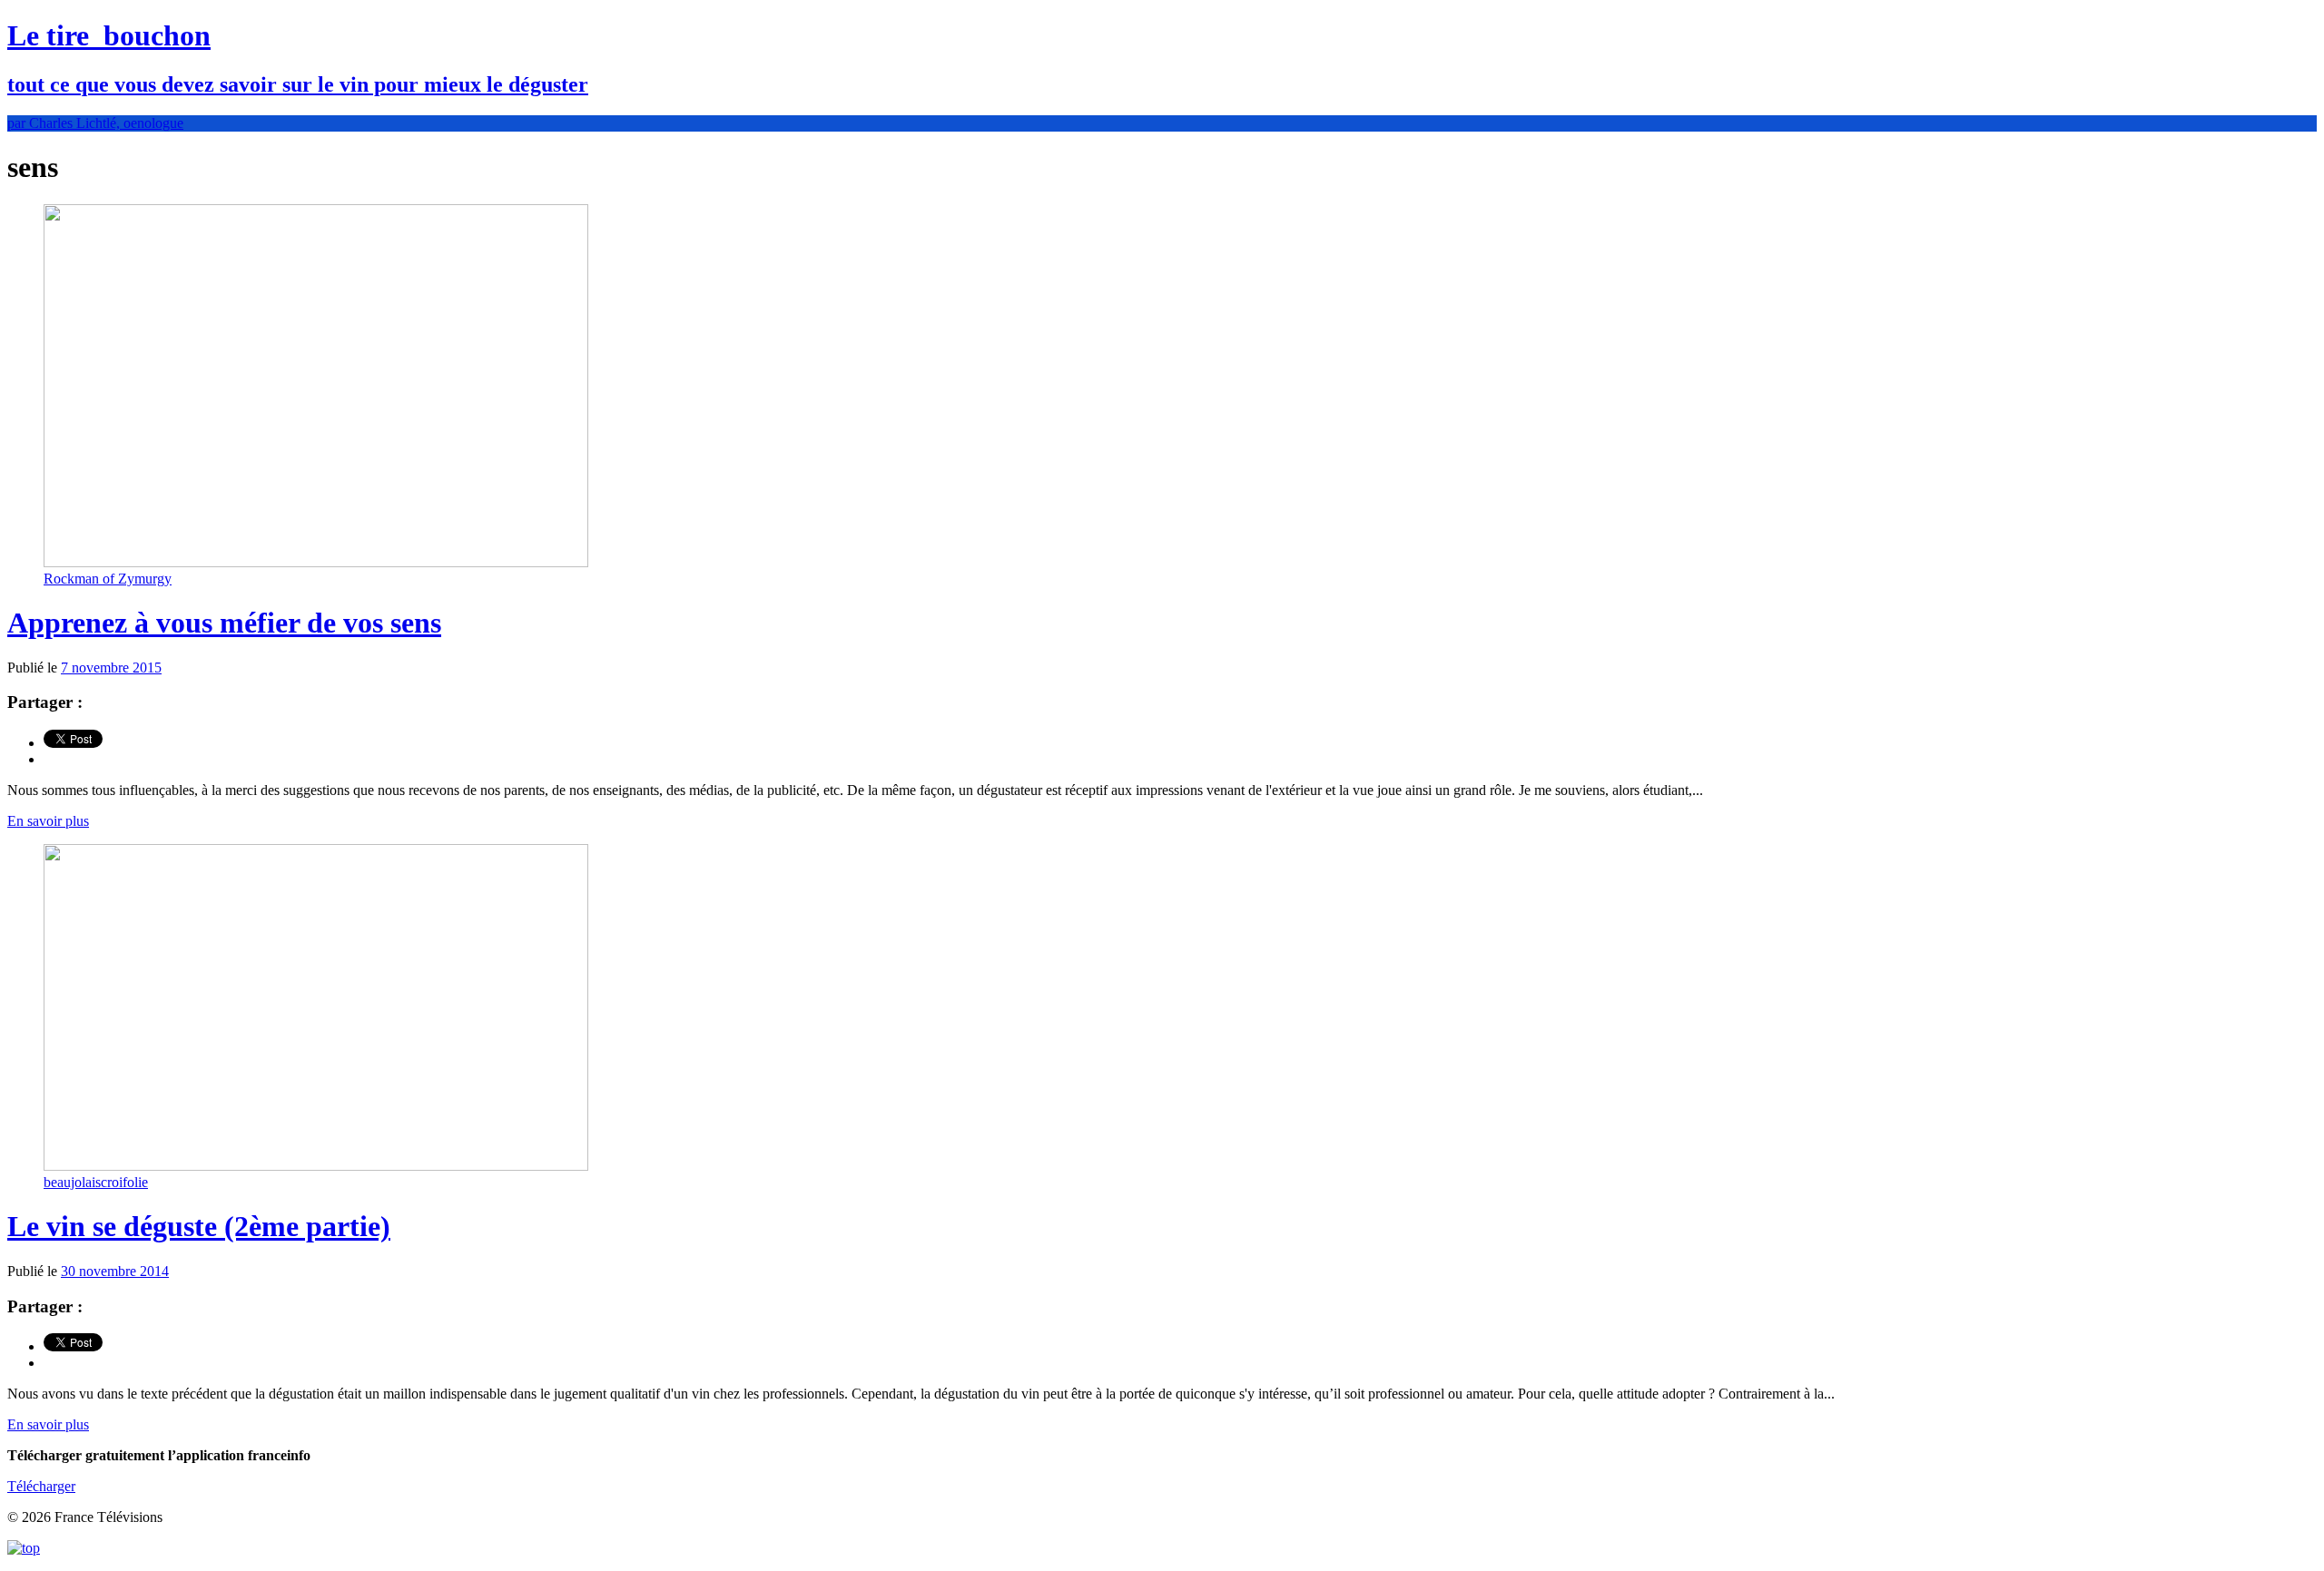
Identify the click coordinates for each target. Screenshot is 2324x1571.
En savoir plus (48, 821)
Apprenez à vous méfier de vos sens (224, 623)
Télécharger (41, 1486)
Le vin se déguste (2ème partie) (199, 1226)
